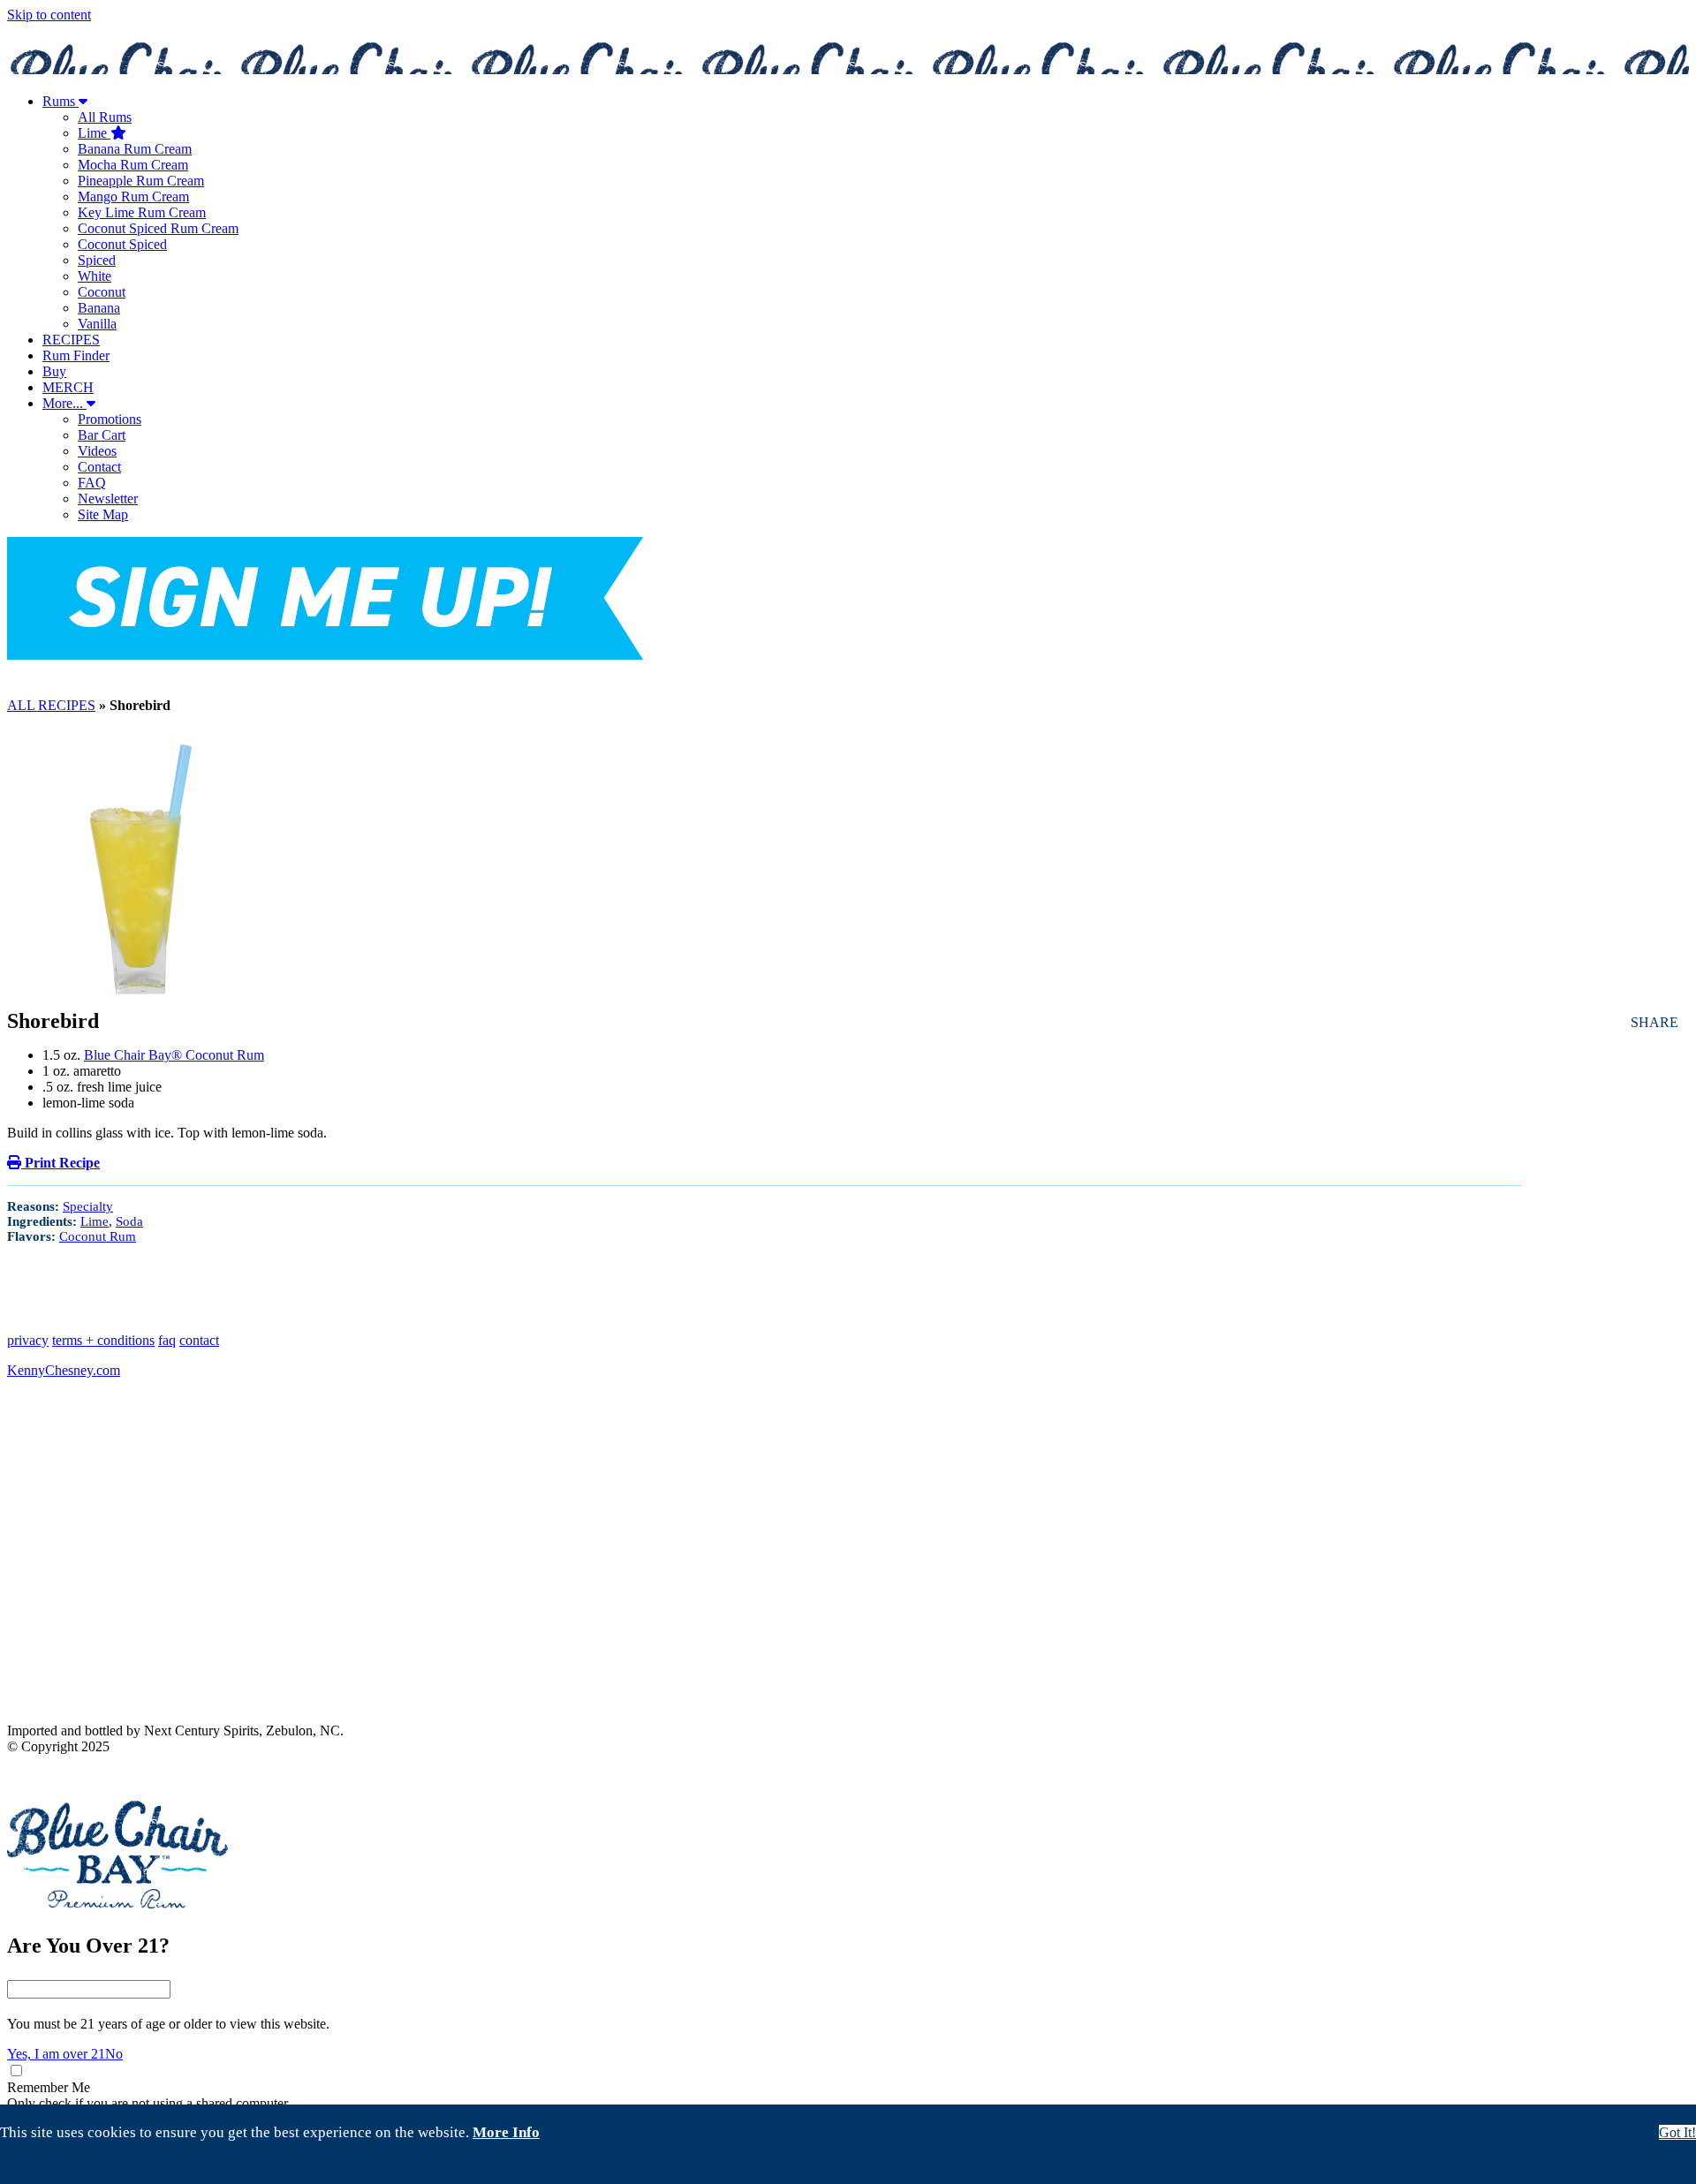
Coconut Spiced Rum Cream (158, 228)
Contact (99, 467)
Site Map (103, 514)
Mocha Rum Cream (133, 165)
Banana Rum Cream (135, 149)
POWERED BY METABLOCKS (79, 1775)
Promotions (110, 419)
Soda (129, 1221)
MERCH (68, 387)
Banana (99, 308)
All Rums (105, 117)
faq (167, 1340)
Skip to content (49, 15)
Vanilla (97, 324)
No (114, 2054)
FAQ (92, 483)
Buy (54, 371)
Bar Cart (102, 435)
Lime (94, 133)
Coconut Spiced (122, 244)
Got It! (1677, 2132)
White (95, 276)
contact (199, 1340)
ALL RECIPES (51, 705)
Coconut (102, 292)
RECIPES (71, 340)
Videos (97, 451)
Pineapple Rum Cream (141, 181)
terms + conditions (103, 1340)
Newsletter (108, 499)
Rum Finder (76, 355)
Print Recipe (61, 1163)
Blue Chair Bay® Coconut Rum (174, 1055)
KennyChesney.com (64, 1370)
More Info (506, 2132)
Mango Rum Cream (133, 196)
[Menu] (848, 671)
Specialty (88, 1206)
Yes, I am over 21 (56, 2054)
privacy (28, 1340)
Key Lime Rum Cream (142, 212)
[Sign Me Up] (325, 600)
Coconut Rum (98, 1236)
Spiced (97, 260)
